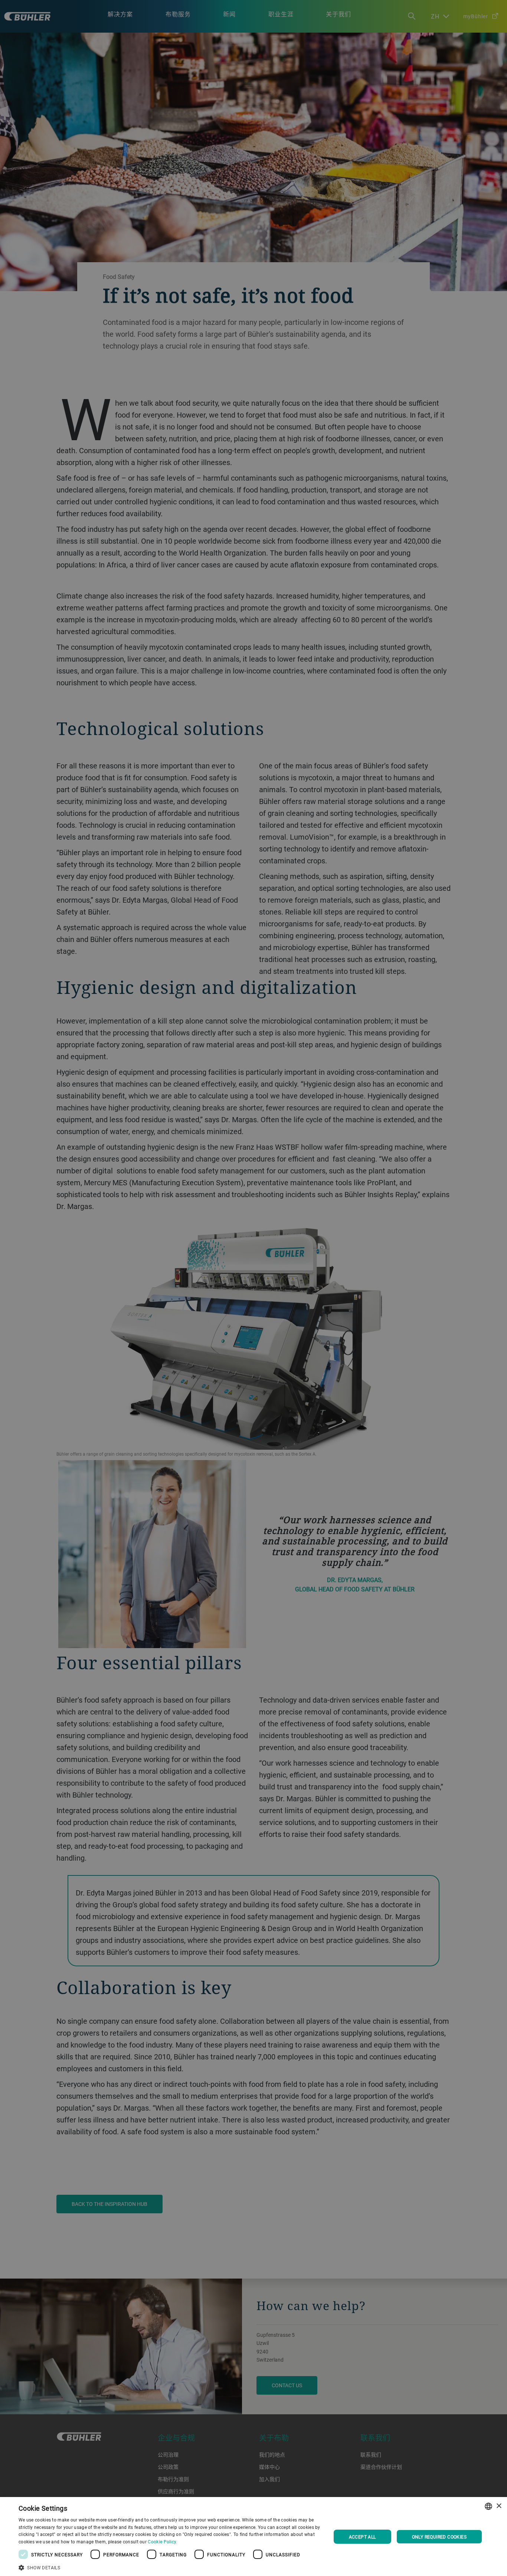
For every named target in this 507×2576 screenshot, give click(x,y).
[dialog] (253, 2537)
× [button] (499, 2506)
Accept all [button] (362, 2537)
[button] (170, 2567)
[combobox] (488, 2506)
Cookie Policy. (162, 2542)
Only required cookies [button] (439, 2537)
